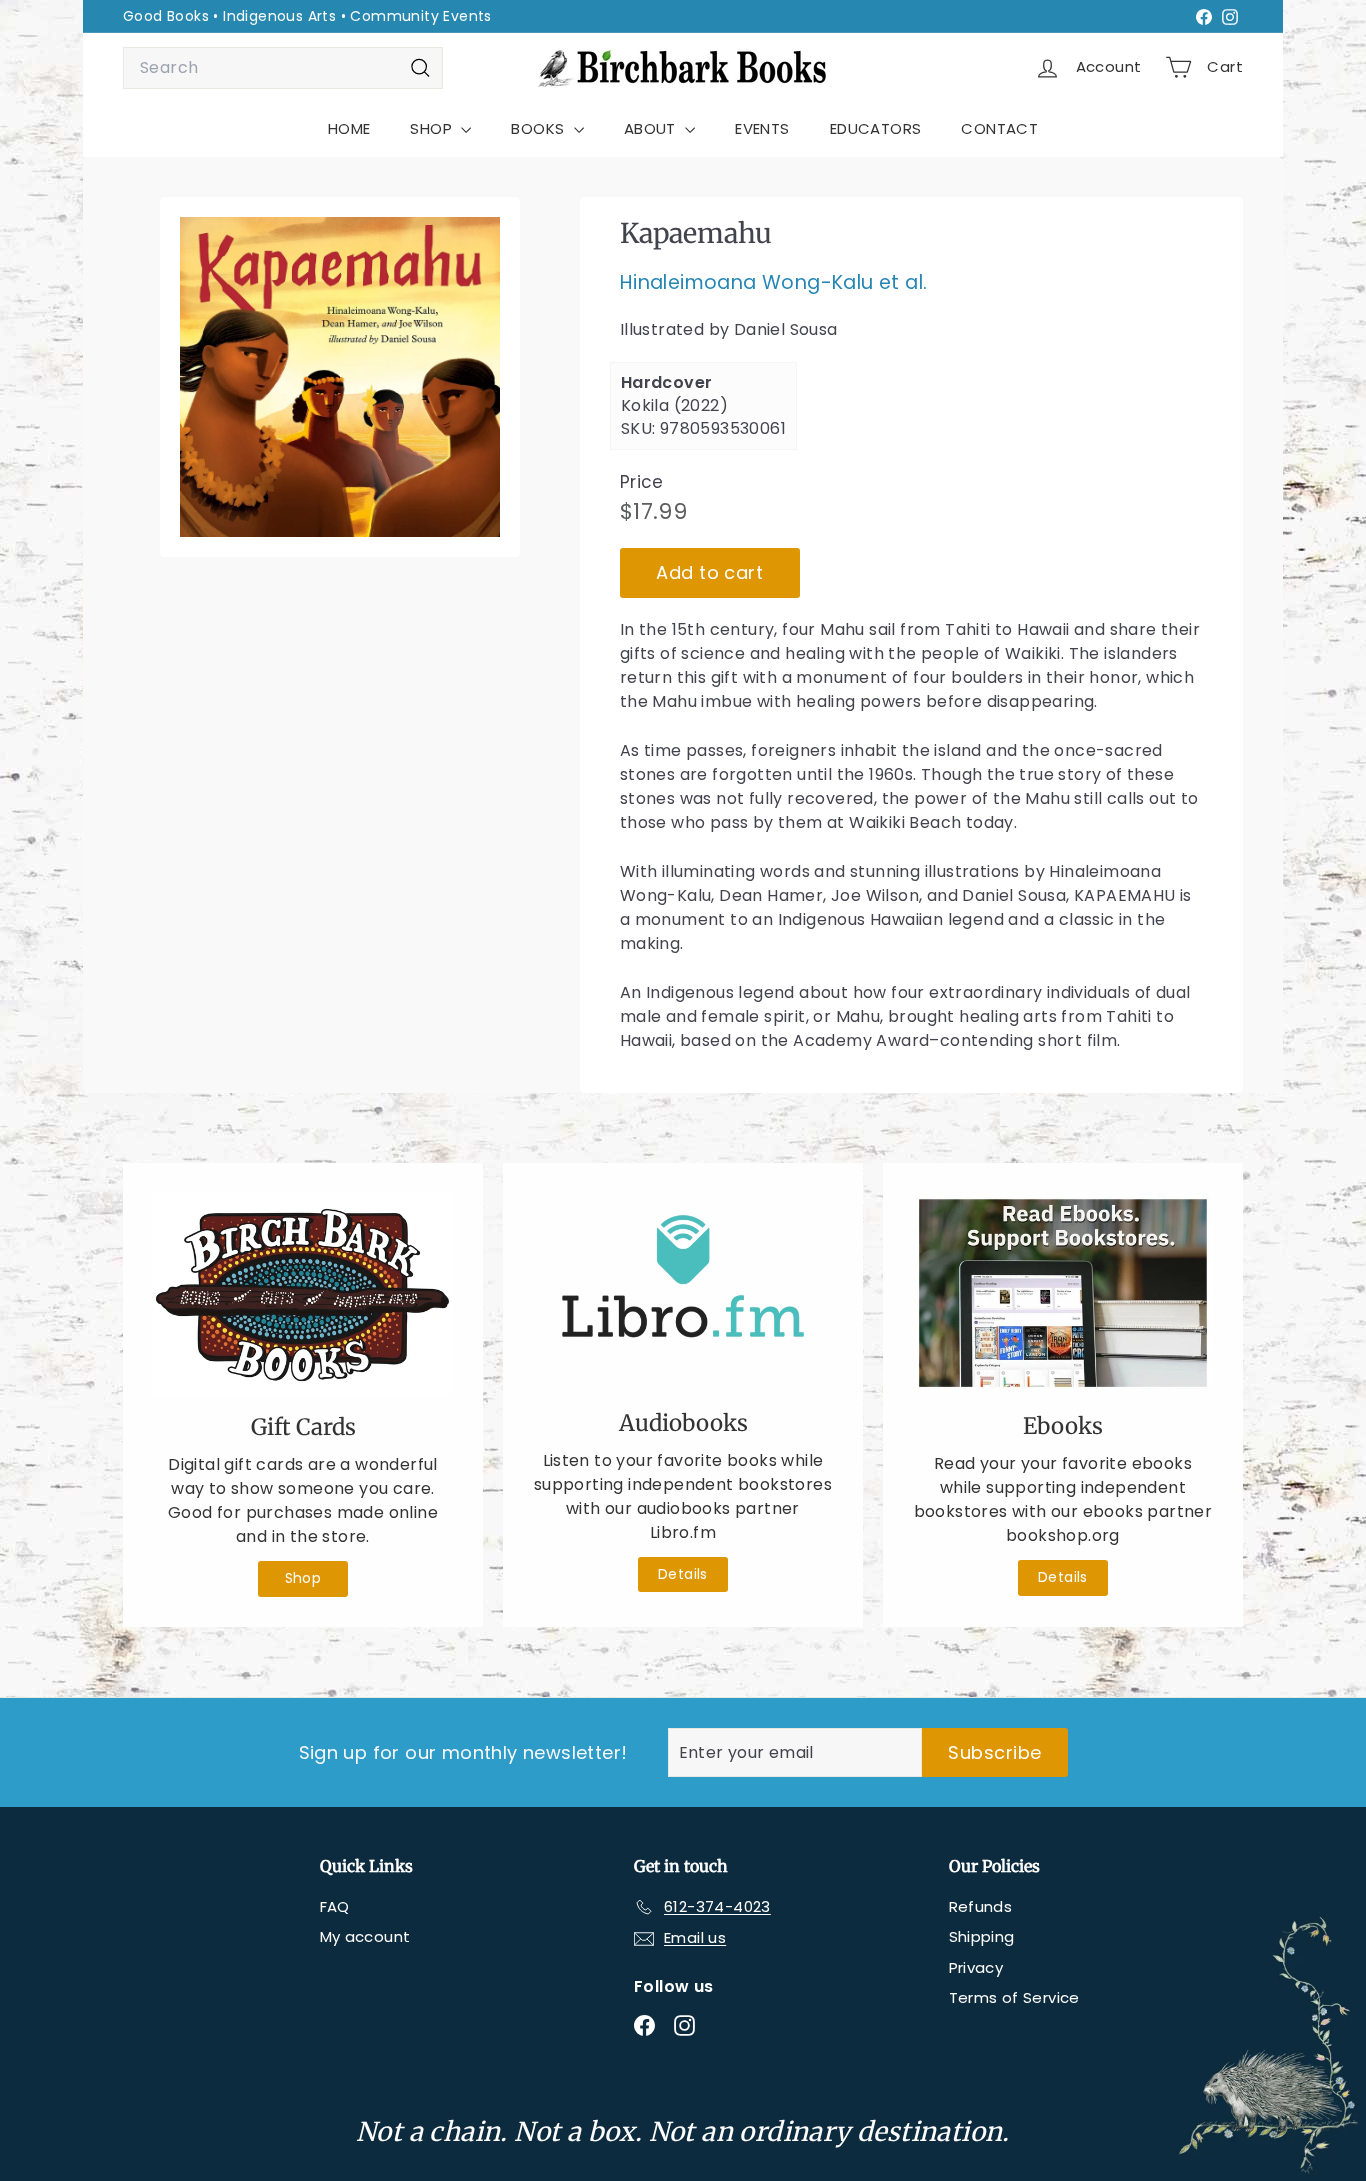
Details (683, 1574)
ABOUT (652, 128)
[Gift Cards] (303, 1293)
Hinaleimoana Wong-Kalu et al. (774, 283)
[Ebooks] (1063, 1293)
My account (365, 1936)
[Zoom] (340, 377)
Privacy (976, 1967)
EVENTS (762, 128)
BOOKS (539, 128)
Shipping (982, 1936)
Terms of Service (1014, 1997)
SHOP (433, 128)
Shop (303, 1578)
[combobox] (283, 68)
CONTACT (999, 128)
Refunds (981, 1906)
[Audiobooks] (683, 1291)
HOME (349, 128)
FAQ (335, 1906)
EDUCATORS (876, 128)
